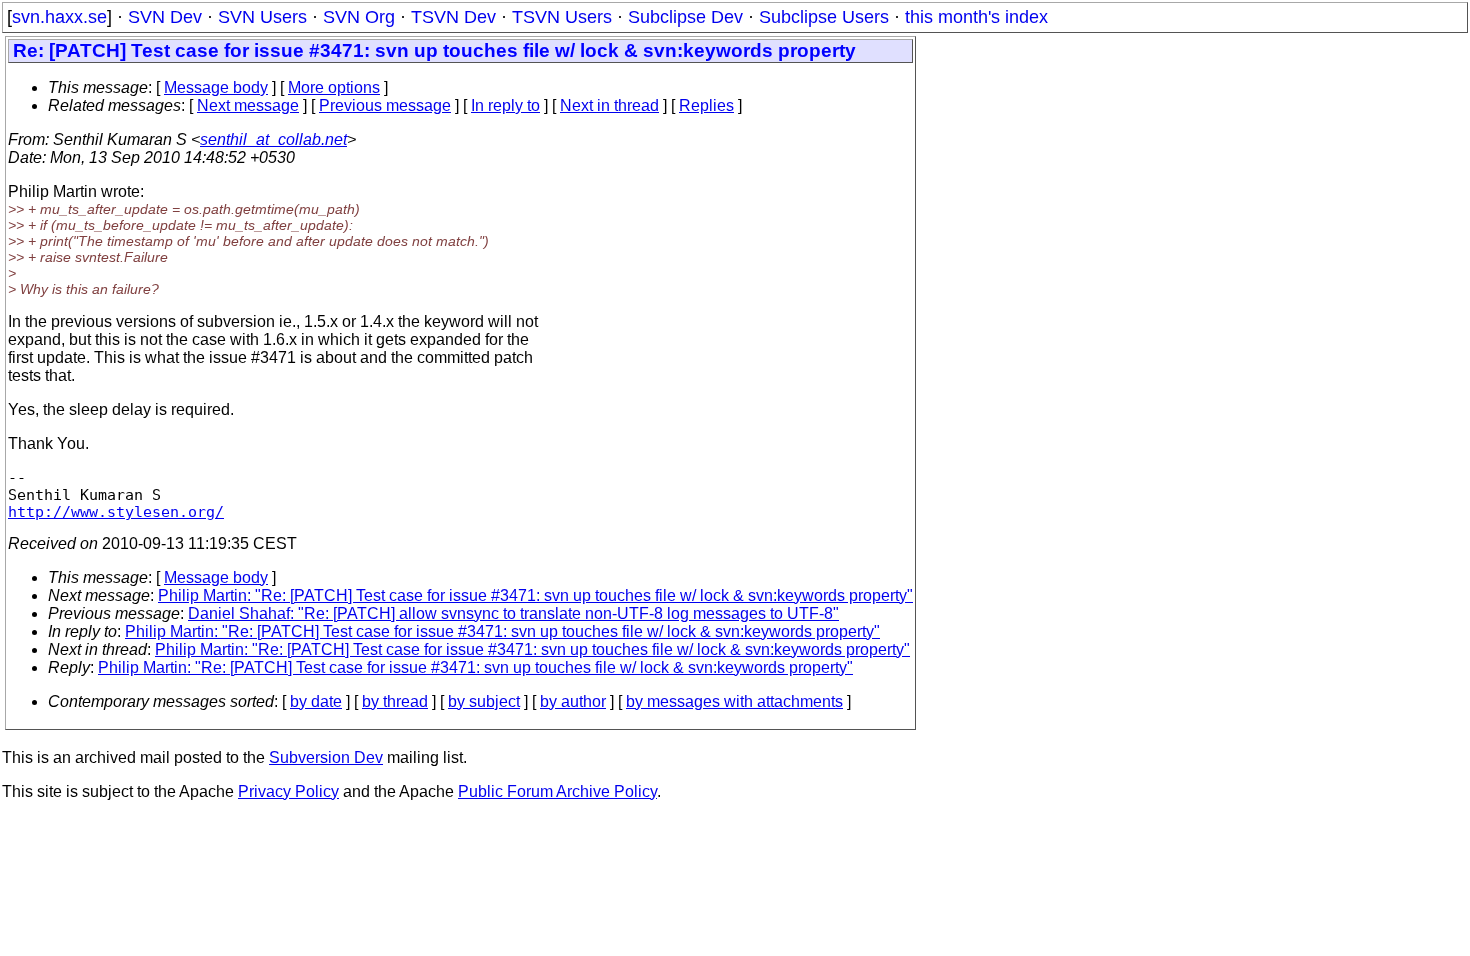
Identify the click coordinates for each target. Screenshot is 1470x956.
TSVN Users (562, 17)
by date (316, 701)
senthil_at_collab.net (273, 139)
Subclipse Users (824, 17)
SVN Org (359, 17)
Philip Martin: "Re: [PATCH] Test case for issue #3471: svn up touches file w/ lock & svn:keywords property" (535, 595)
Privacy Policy (288, 791)
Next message (248, 105)
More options (334, 87)
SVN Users (262, 17)
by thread (395, 701)
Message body (216, 87)
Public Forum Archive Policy (557, 791)
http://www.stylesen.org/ (116, 511)
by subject (484, 701)
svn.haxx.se (59, 17)
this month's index (976, 17)
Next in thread (609, 105)
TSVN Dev (453, 17)
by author (573, 701)
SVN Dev (165, 17)
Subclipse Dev (685, 17)
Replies (706, 105)
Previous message (385, 105)
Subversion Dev (326, 757)
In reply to (505, 105)
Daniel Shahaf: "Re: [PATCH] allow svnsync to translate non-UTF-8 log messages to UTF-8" (513, 613)
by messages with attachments (734, 701)
